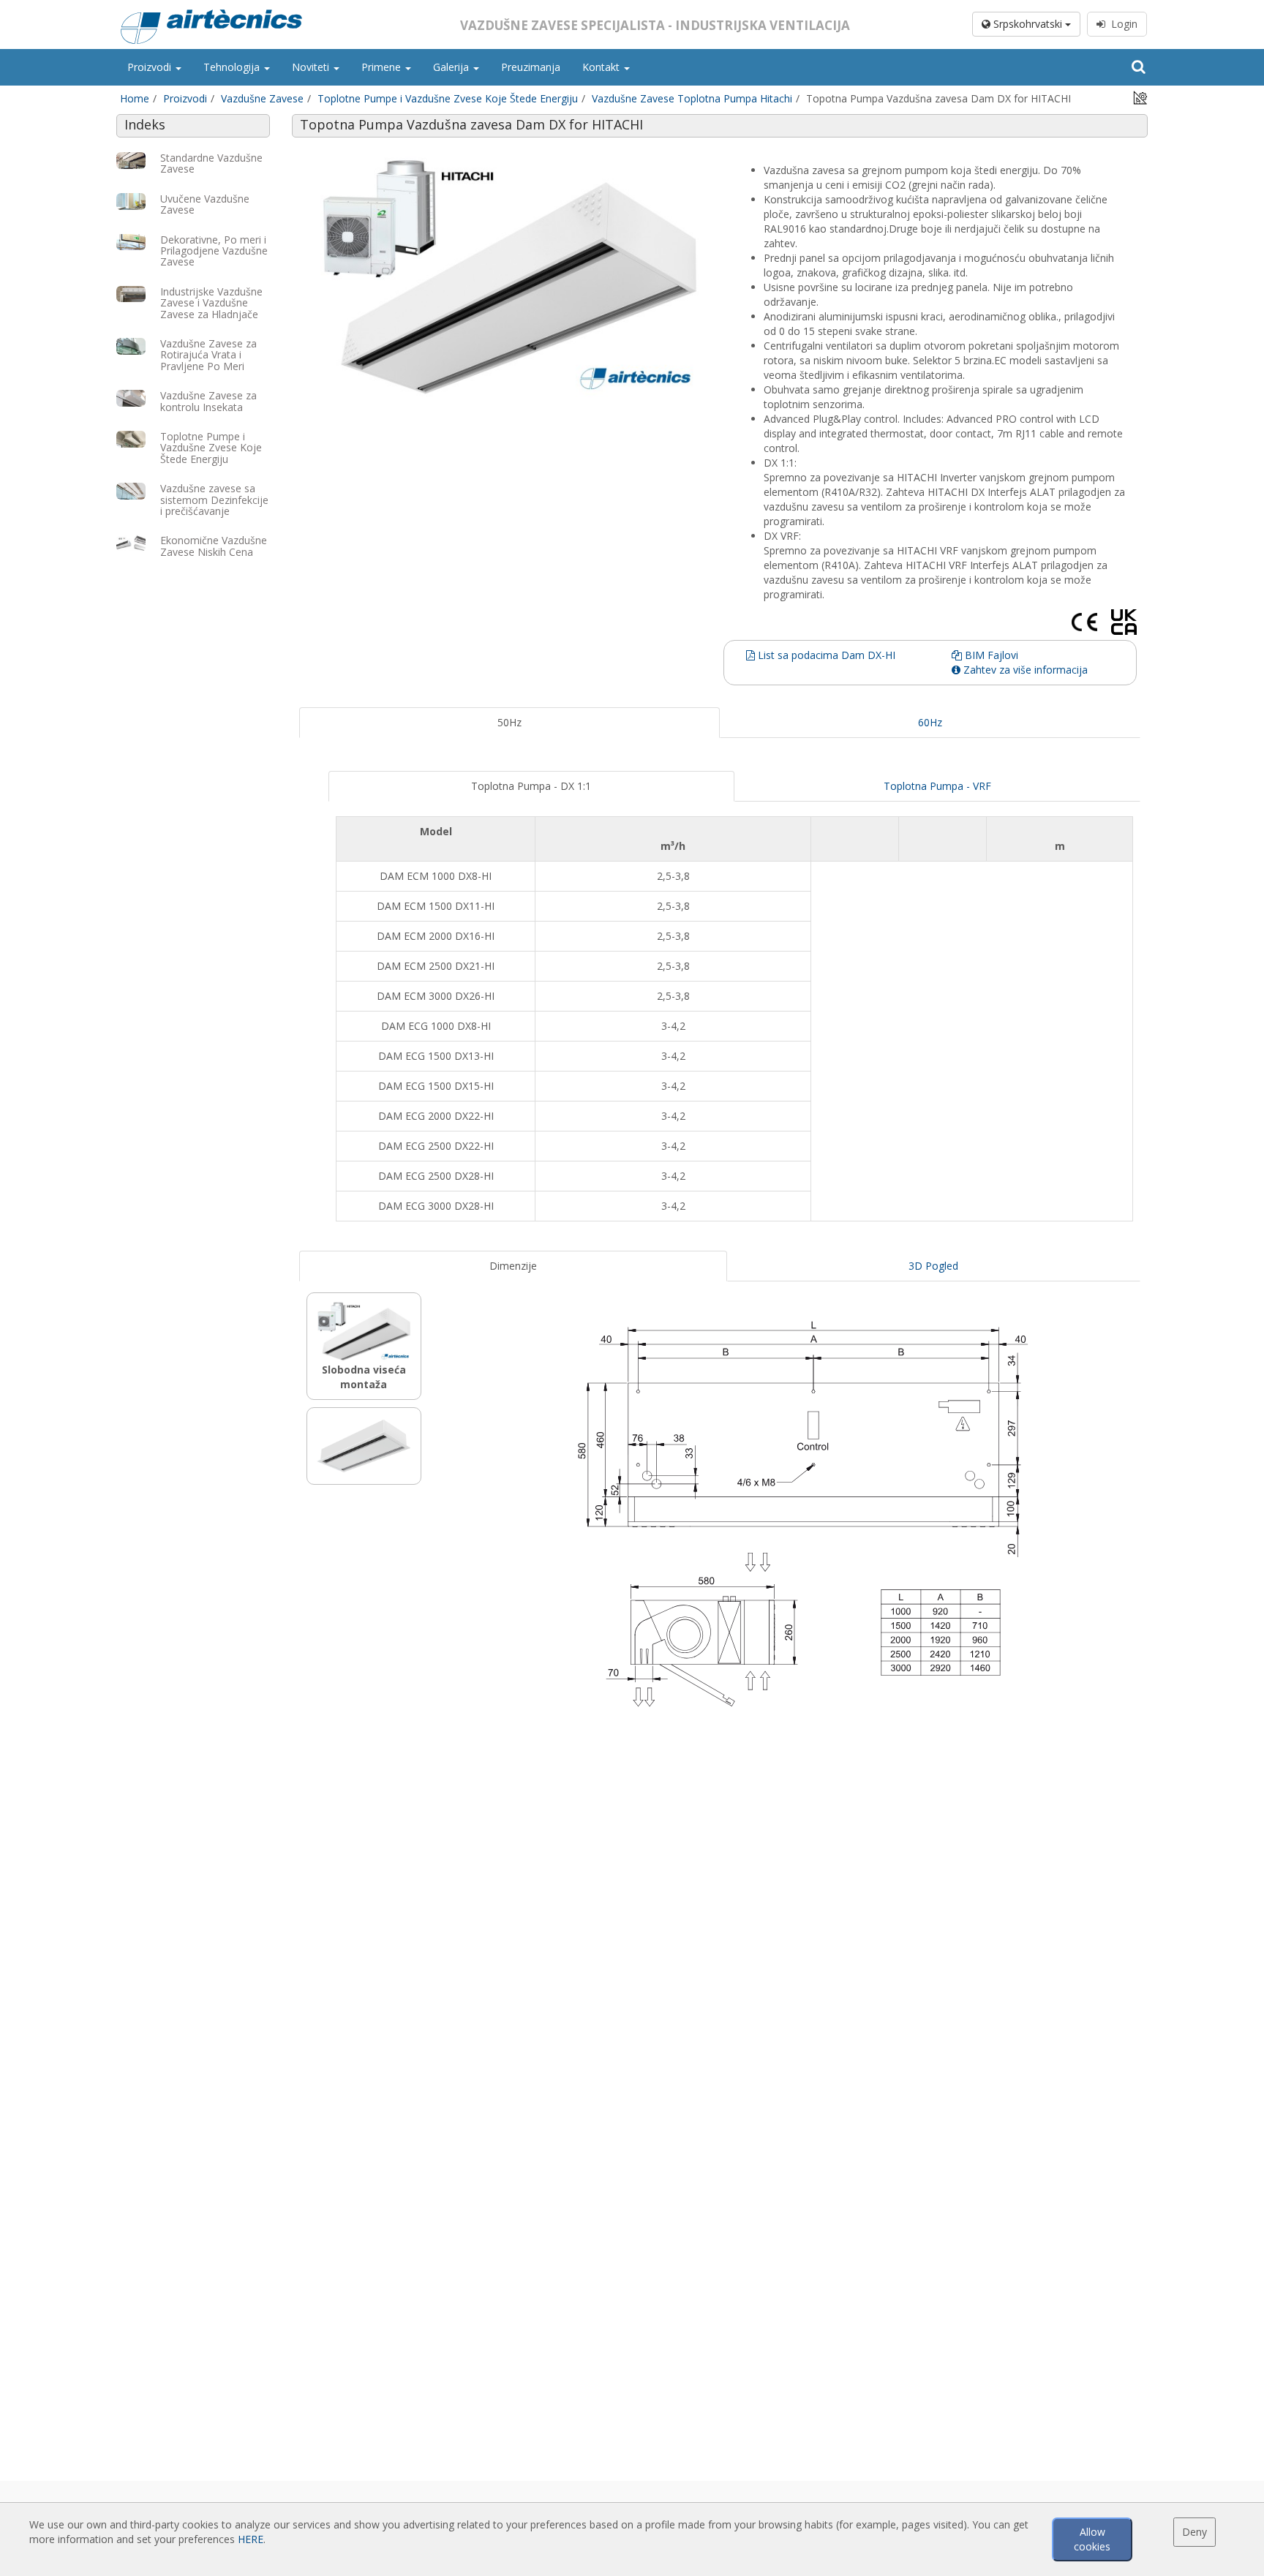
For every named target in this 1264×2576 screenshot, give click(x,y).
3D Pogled (933, 1266)
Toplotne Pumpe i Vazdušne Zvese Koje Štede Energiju (448, 98)
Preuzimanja (531, 67)
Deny (1195, 2532)
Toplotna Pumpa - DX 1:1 (531, 786)
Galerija (452, 67)
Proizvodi (151, 67)
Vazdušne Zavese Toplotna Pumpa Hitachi (692, 98)
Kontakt (602, 67)
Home (135, 98)
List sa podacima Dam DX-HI (825, 655)
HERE (251, 2539)
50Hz (509, 722)
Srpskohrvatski (1028, 24)
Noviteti (312, 67)
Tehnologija (233, 67)
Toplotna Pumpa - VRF (937, 786)
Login (1121, 24)
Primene (383, 67)
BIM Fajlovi (990, 655)
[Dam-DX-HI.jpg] (509, 277)
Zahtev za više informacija (1024, 670)
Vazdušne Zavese (262, 98)
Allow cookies (1092, 2539)
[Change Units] (1140, 97)
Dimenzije (513, 1266)
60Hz (930, 722)
